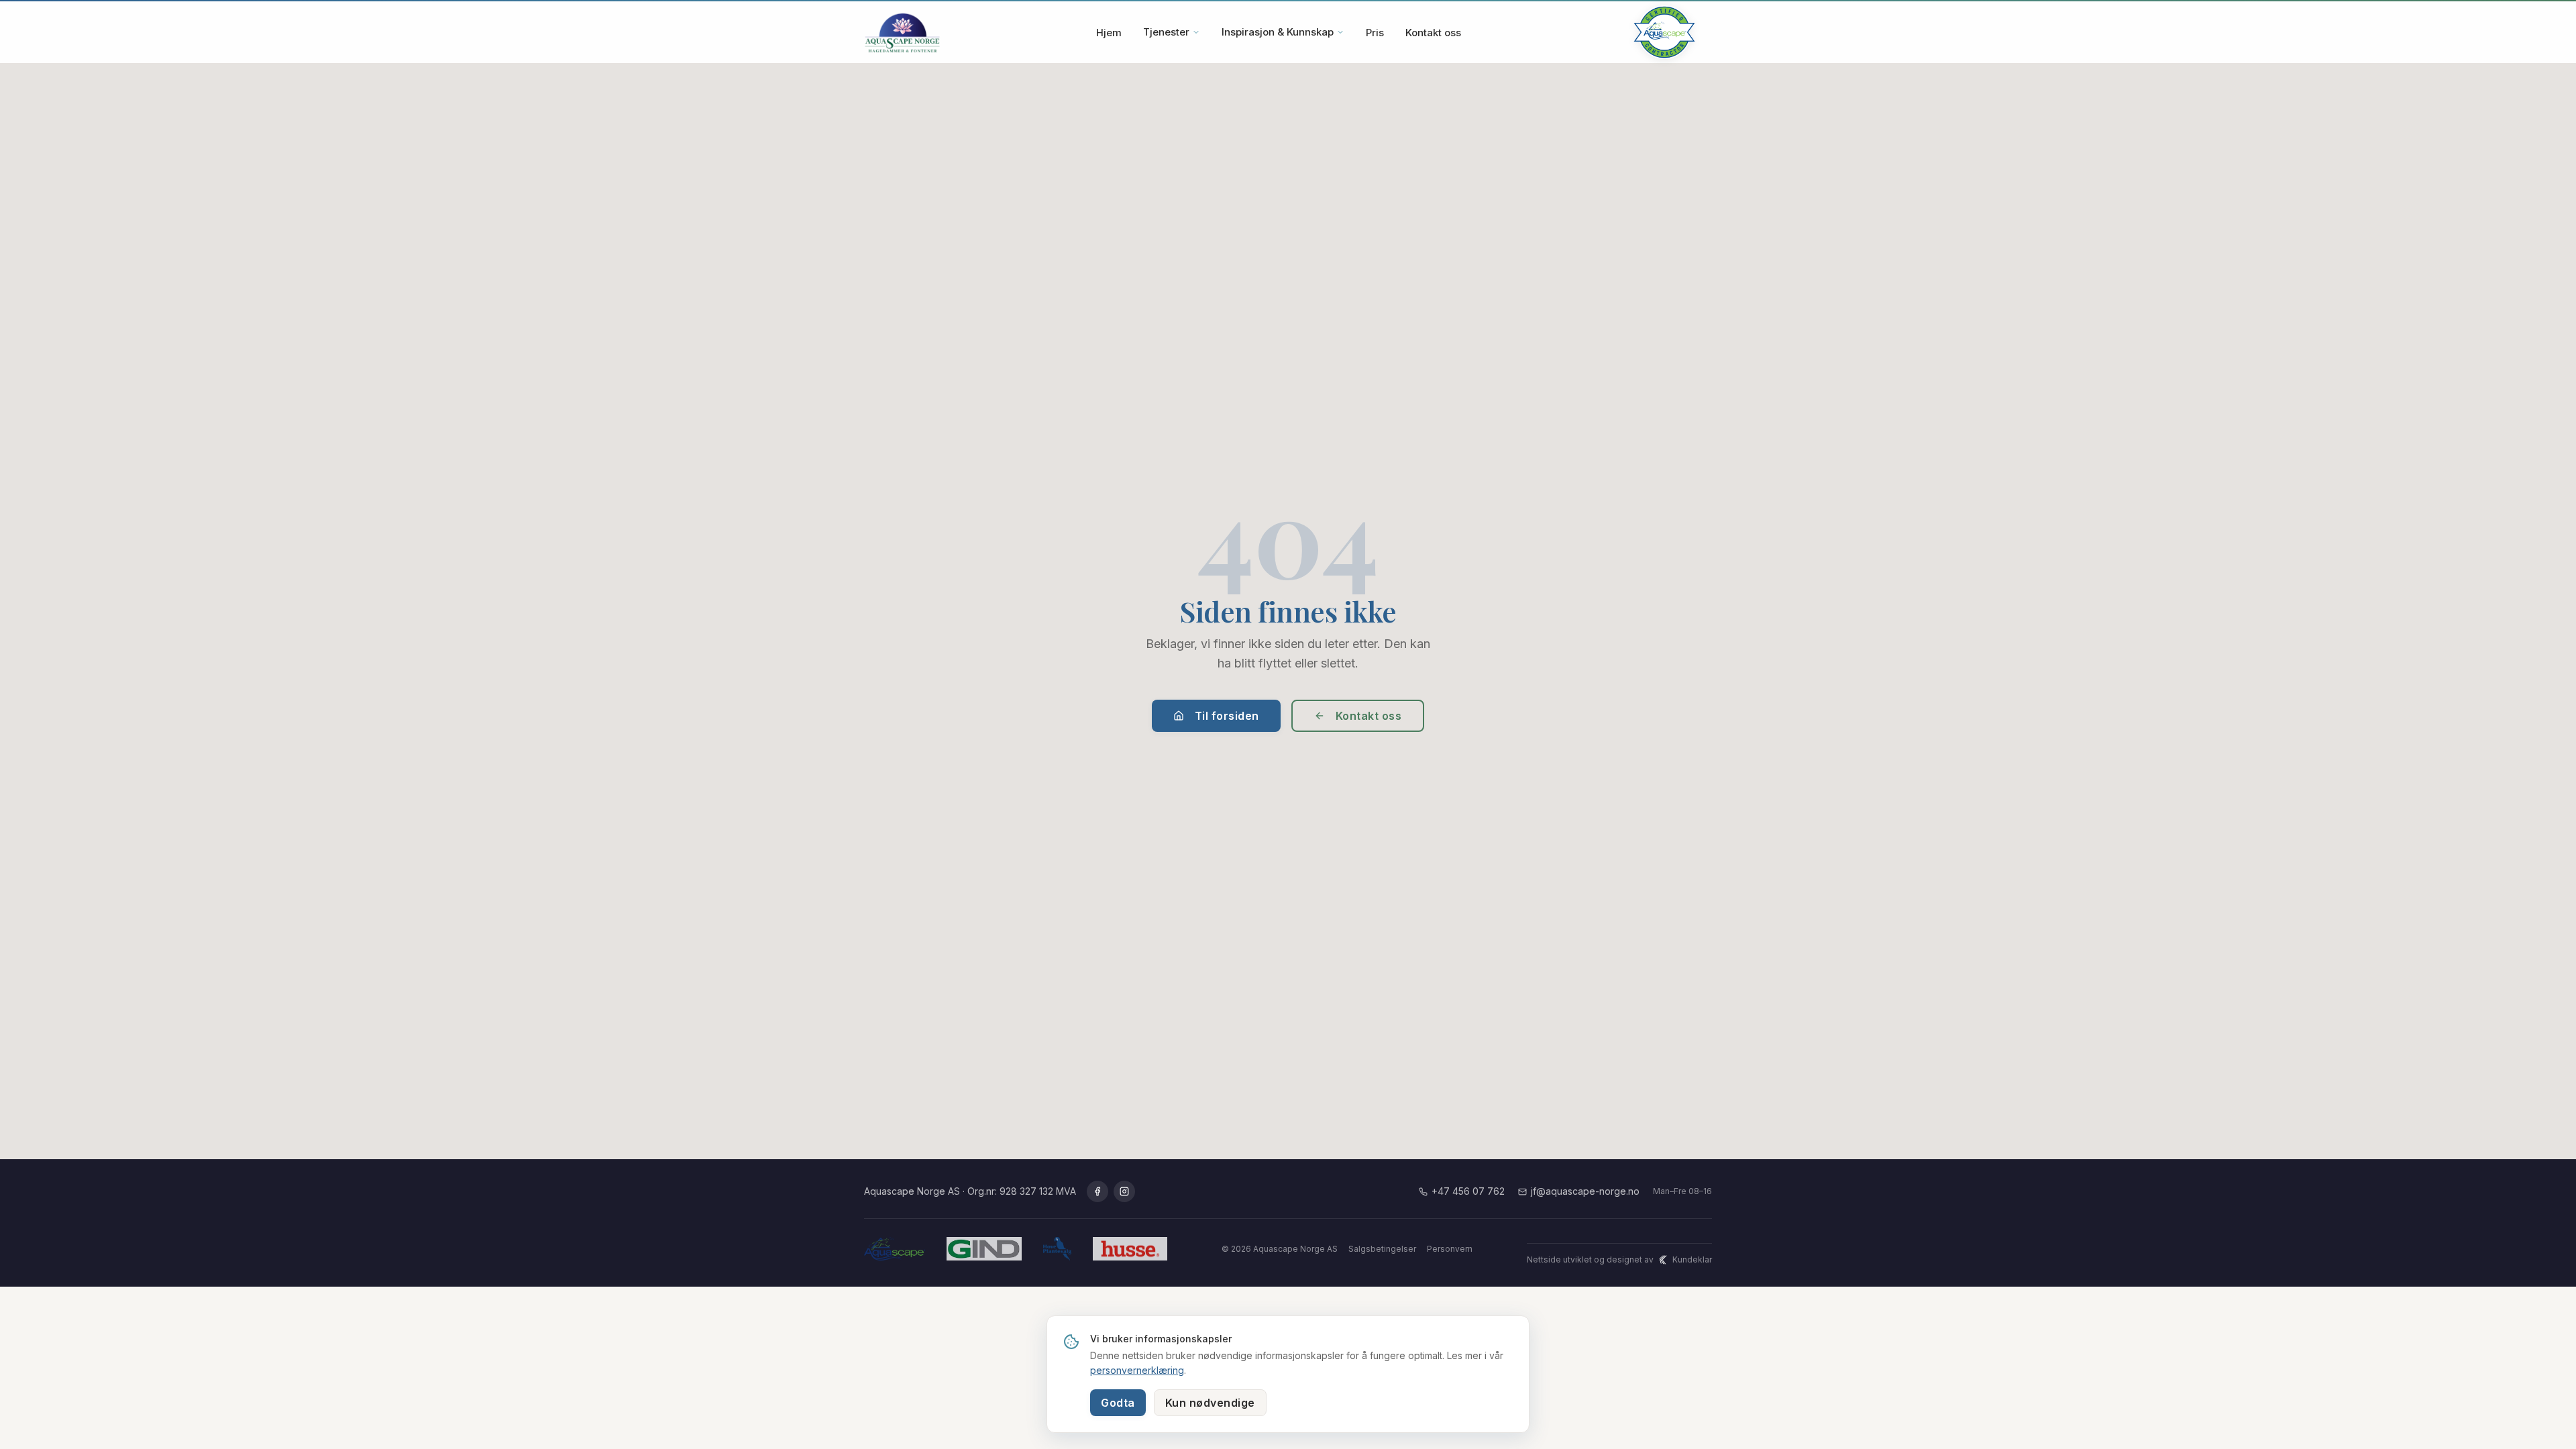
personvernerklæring (1137, 1370)
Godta (1118, 1403)
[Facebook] (1097, 1191)
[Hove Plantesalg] (1057, 1249)
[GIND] (984, 1249)
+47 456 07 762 (1468, 1191)
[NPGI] (1130, 1249)
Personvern (1450, 1249)
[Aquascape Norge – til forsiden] (902, 32)
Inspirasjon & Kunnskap (1278, 32)
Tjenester (1166, 32)
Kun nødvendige (1210, 1403)
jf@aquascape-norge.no (1585, 1191)
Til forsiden (1227, 716)
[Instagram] (1124, 1191)
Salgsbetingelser (1382, 1249)
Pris (1375, 33)
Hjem (1109, 33)
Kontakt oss (1433, 33)
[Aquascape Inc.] (895, 1249)
